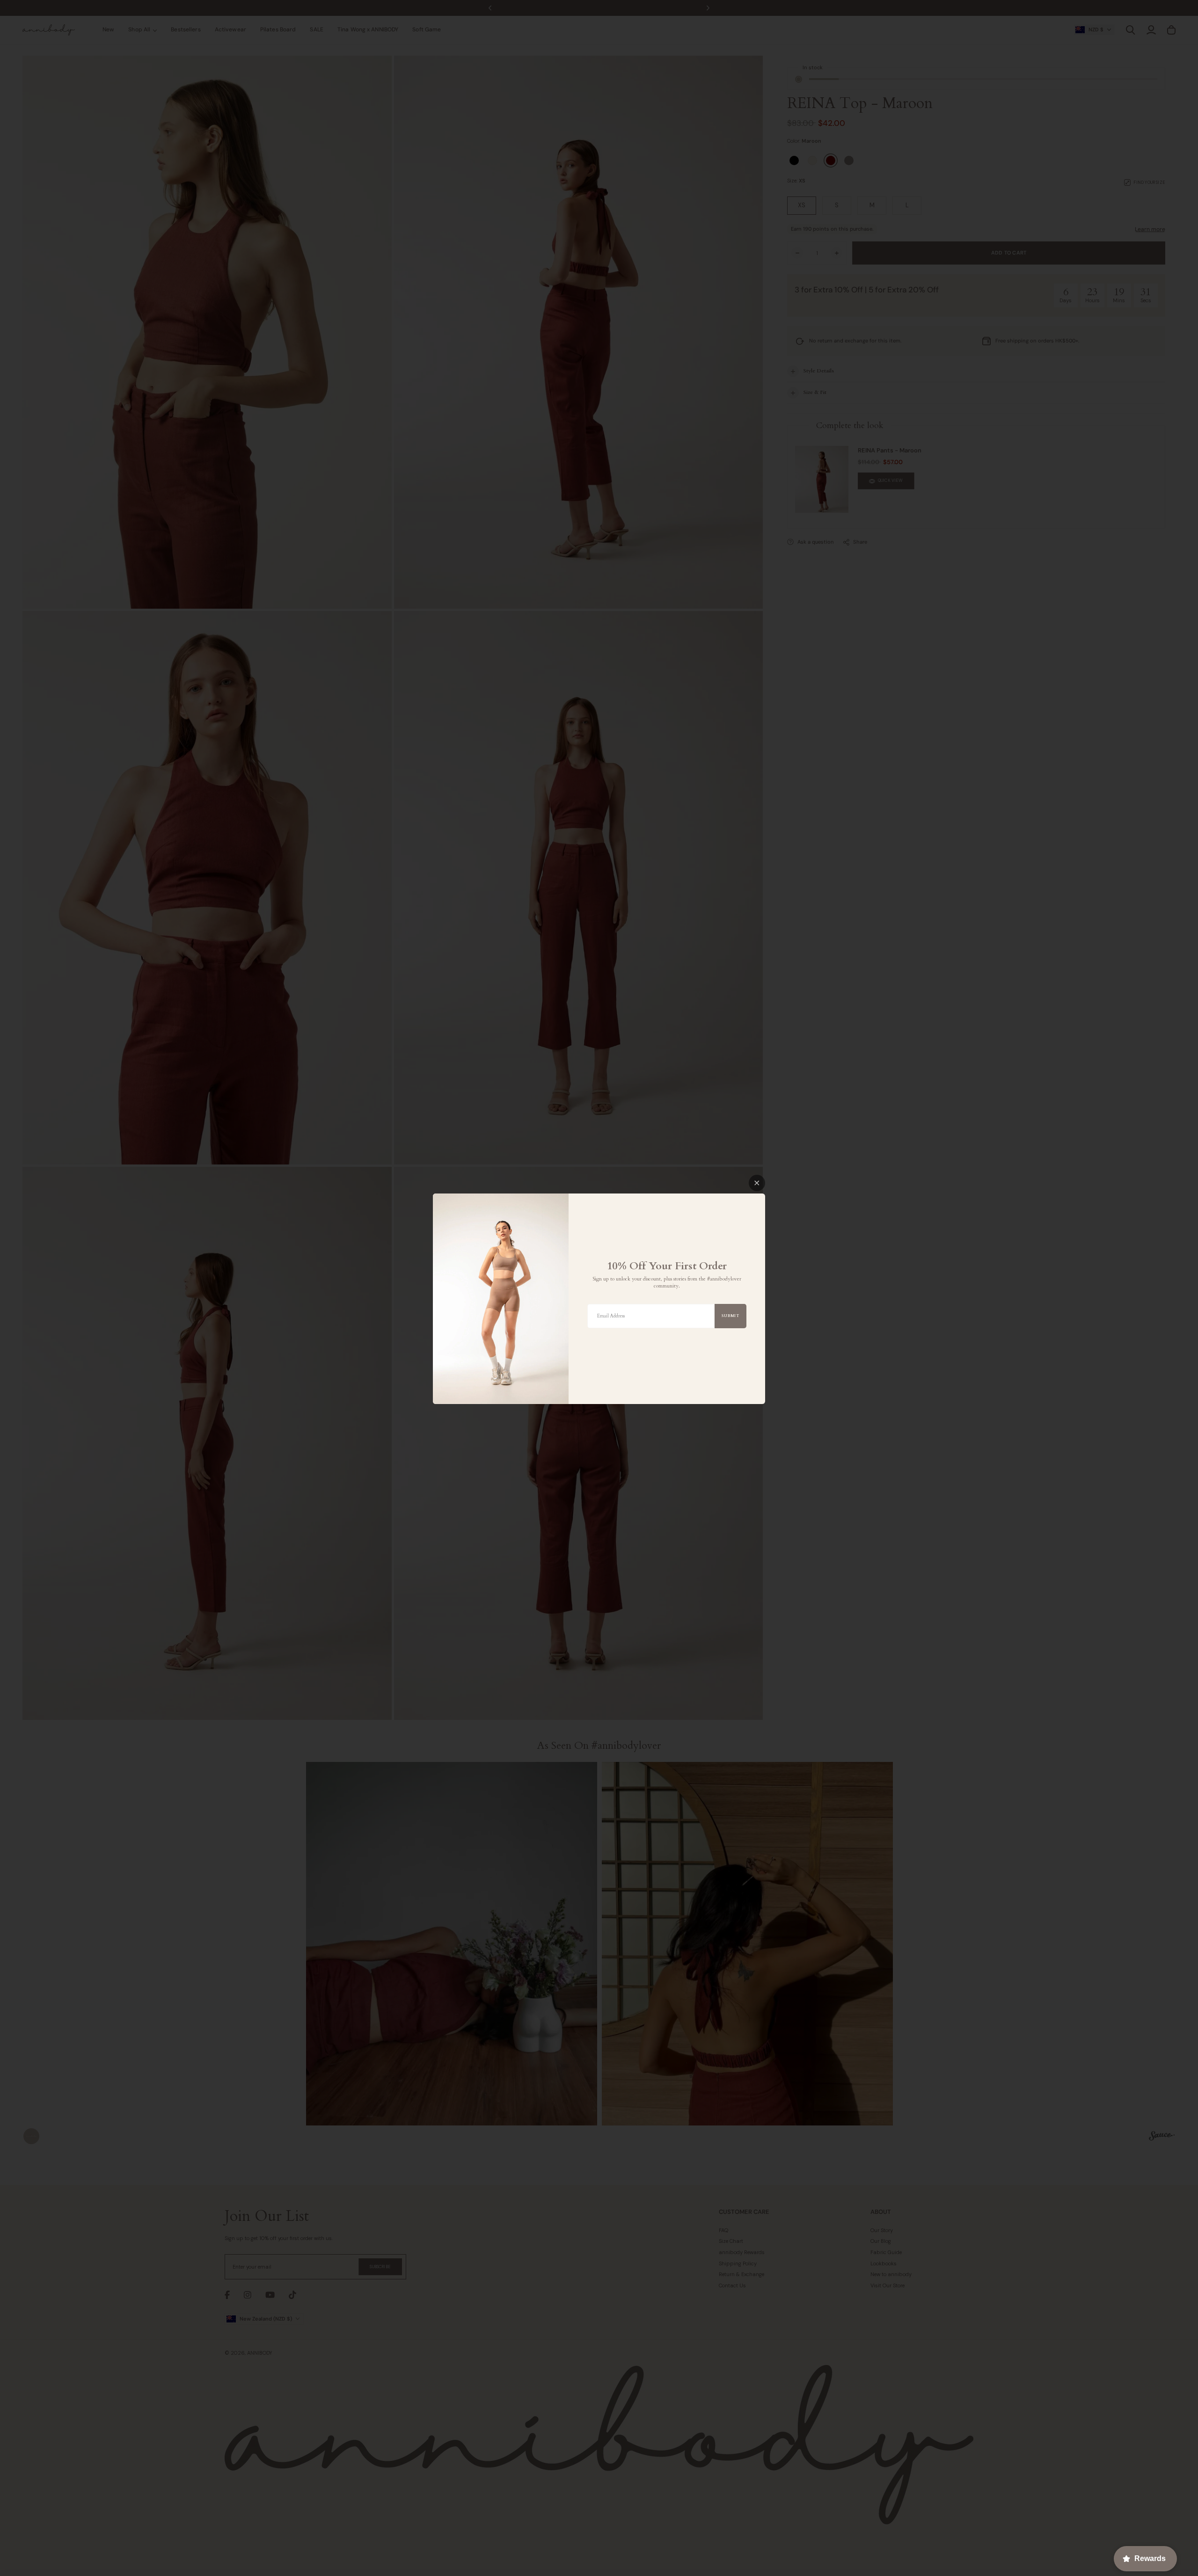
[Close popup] (757, 1183)
